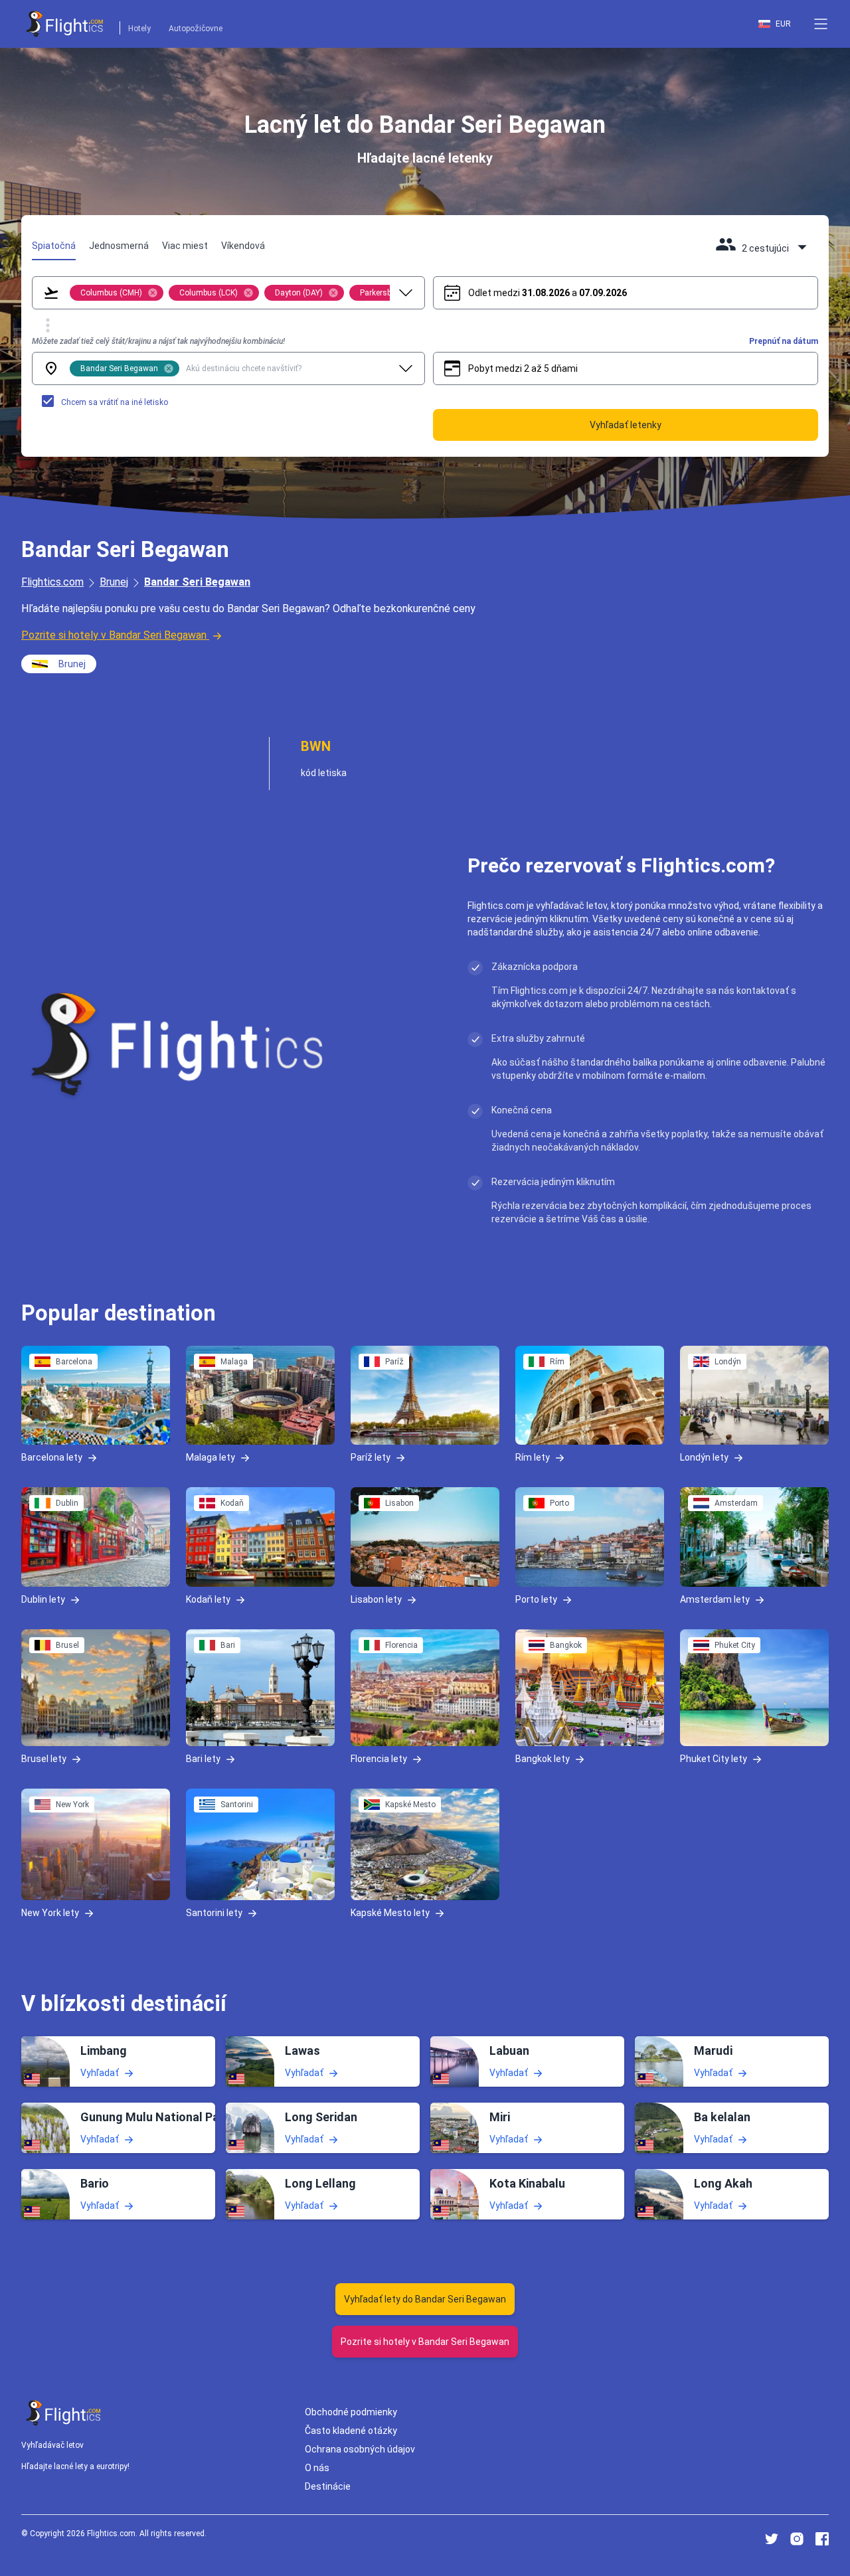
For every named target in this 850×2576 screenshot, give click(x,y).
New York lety (50, 1913)
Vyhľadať (100, 2072)
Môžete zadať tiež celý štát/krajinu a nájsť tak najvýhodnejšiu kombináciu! (158, 341)
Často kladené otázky (351, 2431)
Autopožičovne (196, 29)
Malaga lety (211, 1457)
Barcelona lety (52, 1457)
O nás (317, 2468)
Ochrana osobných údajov (360, 2449)
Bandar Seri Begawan (197, 582)
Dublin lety (43, 1599)
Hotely (139, 29)
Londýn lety (704, 1457)
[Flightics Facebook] (822, 2539)
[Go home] (64, 2413)
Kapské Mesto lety (390, 1913)
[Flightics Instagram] (797, 2539)
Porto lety (536, 1599)
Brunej (114, 582)
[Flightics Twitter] (772, 2539)
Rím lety (533, 1457)
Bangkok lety (543, 1759)
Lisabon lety (376, 1599)
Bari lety (203, 1759)
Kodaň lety (208, 1599)
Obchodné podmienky (351, 2412)
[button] (821, 24)
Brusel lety (44, 1759)
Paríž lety (371, 1457)
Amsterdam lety (715, 1599)
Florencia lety (379, 1759)
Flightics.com (52, 582)
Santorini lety (214, 1913)
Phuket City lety (714, 1759)
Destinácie (328, 2486)
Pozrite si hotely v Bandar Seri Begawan (114, 635)
